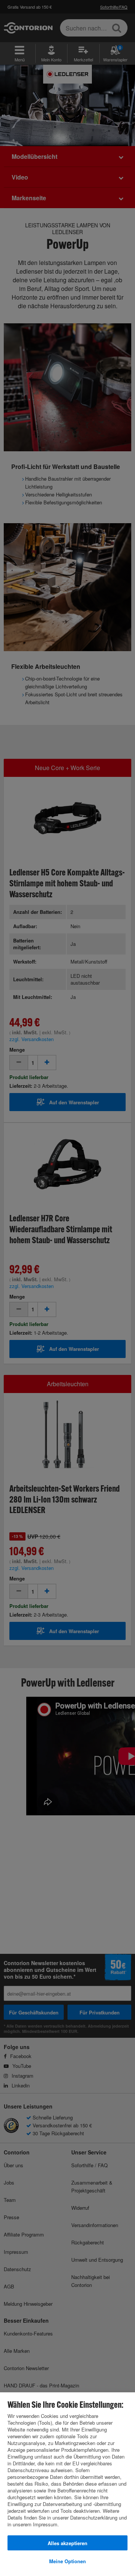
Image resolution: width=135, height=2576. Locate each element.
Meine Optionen (67, 2561)
